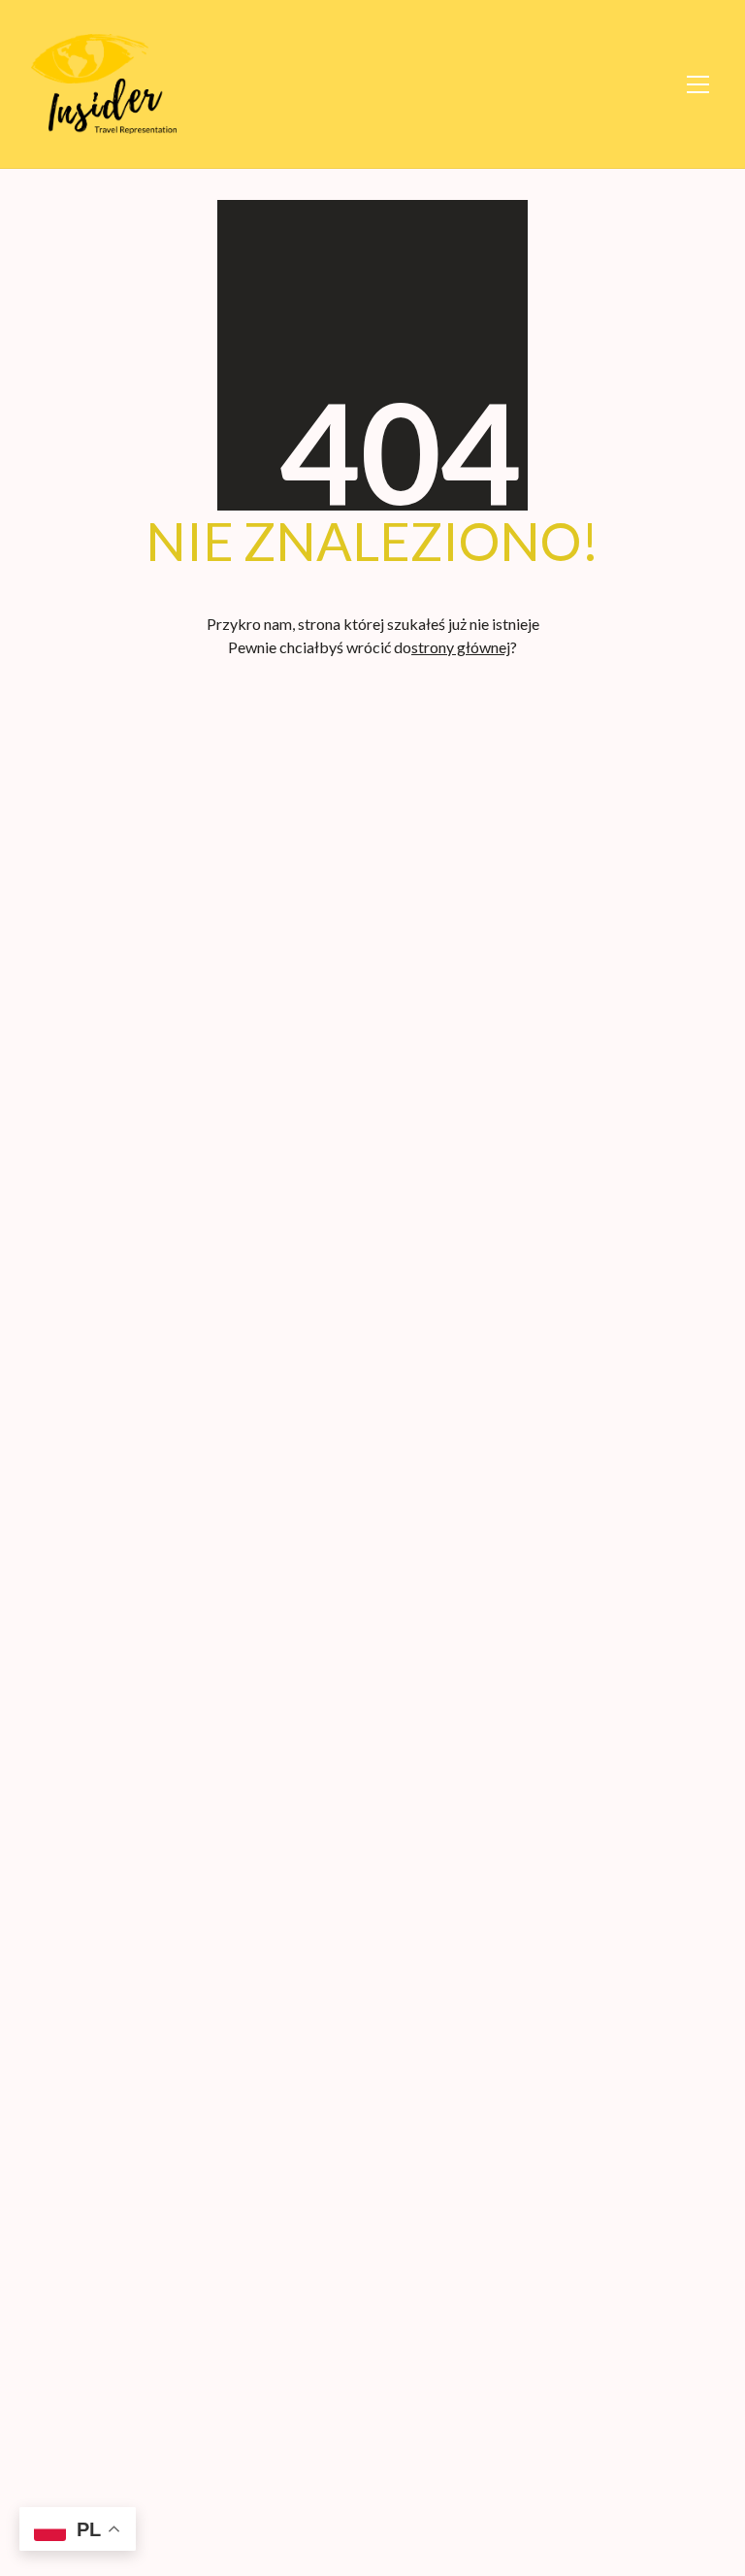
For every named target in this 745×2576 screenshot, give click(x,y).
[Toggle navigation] (697, 84)
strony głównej (461, 647)
